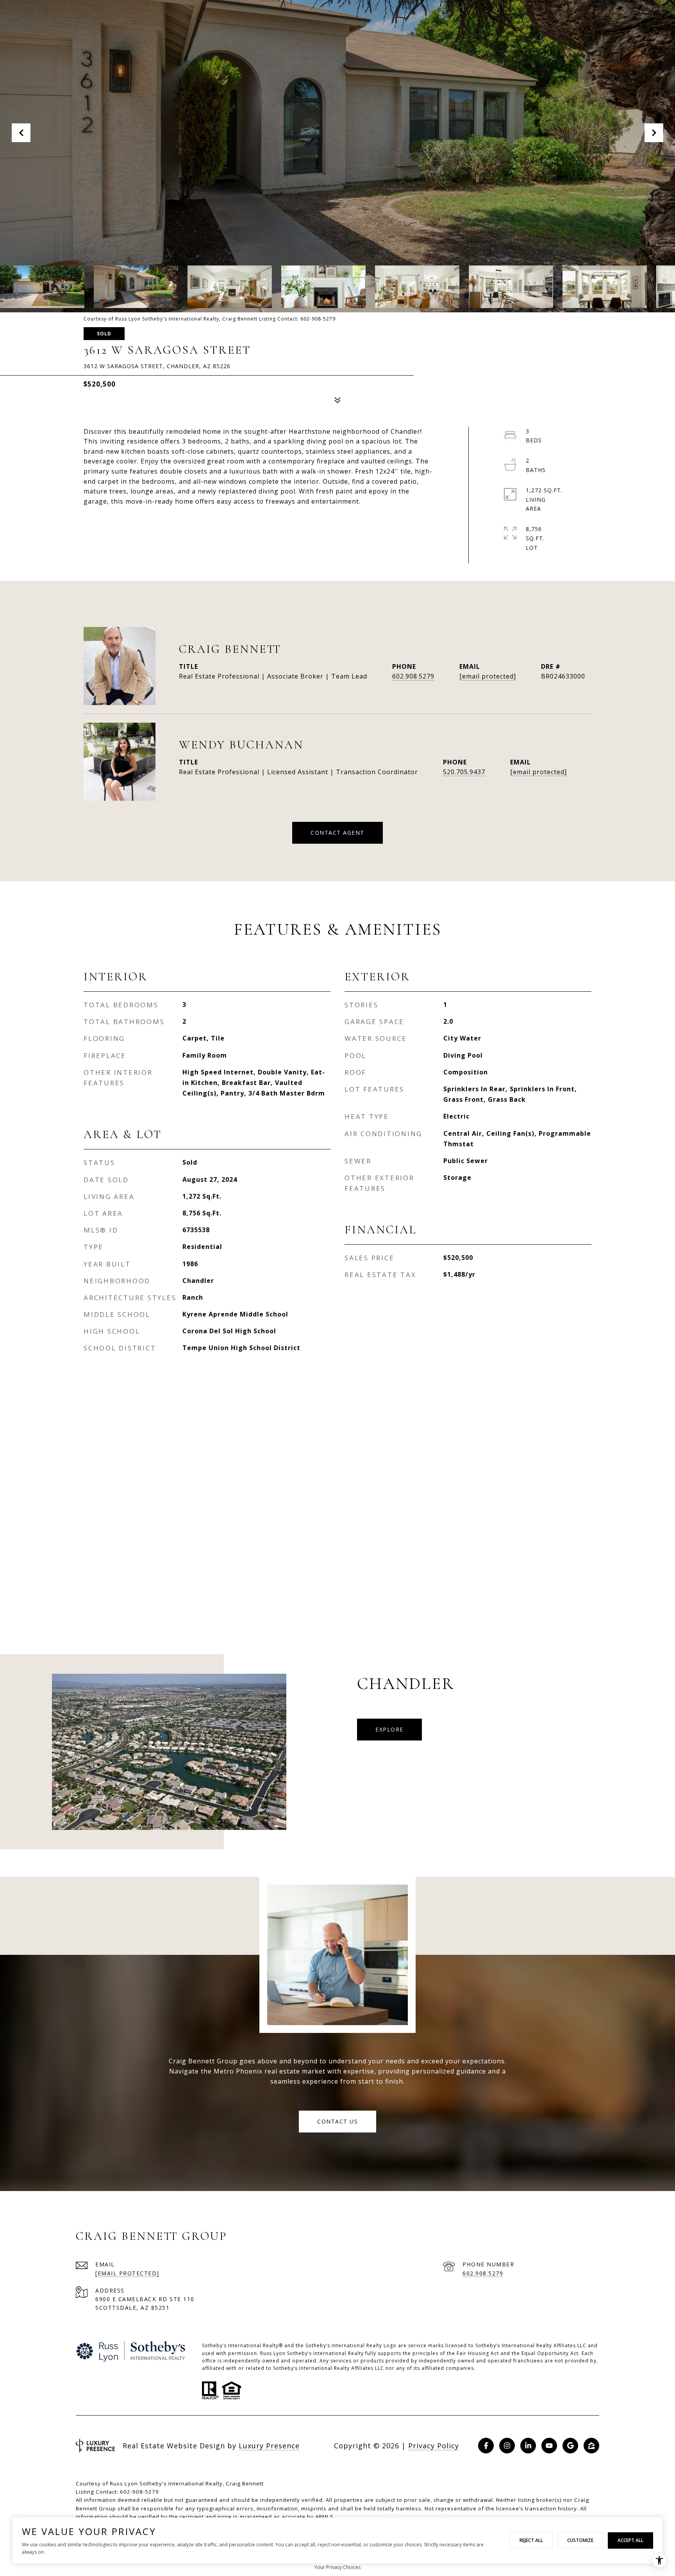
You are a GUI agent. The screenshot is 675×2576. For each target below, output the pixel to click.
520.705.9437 (464, 772)
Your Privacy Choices (337, 2567)
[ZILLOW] (591, 2446)
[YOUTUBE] (549, 2446)
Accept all (630, 2540)
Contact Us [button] (337, 2121)
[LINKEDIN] (528, 2446)
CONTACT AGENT (337, 833)
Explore (389, 1729)
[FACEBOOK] (486, 2446)
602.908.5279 (413, 676)
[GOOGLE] (570, 2446)
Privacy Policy (434, 2446)
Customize (580, 2540)
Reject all (531, 2540)
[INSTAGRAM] (507, 2446)
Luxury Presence (269, 2446)
